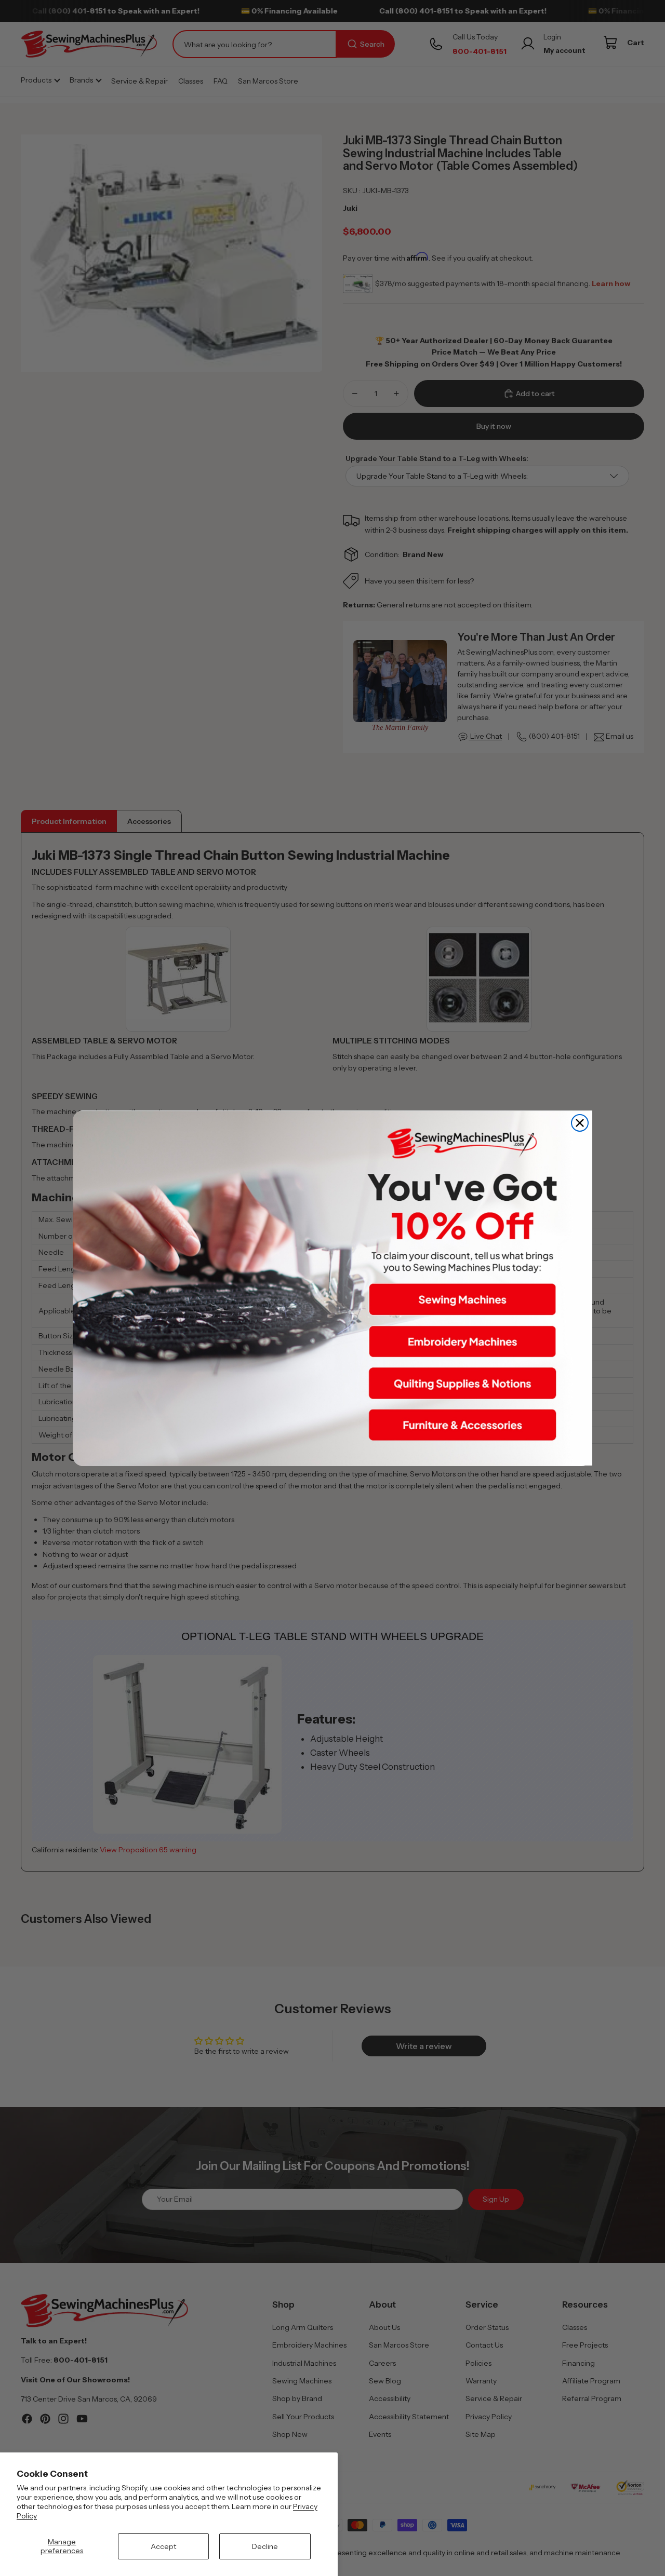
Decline (265, 2546)
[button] (462, 1299)
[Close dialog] (580, 1123)
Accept (163, 2546)
